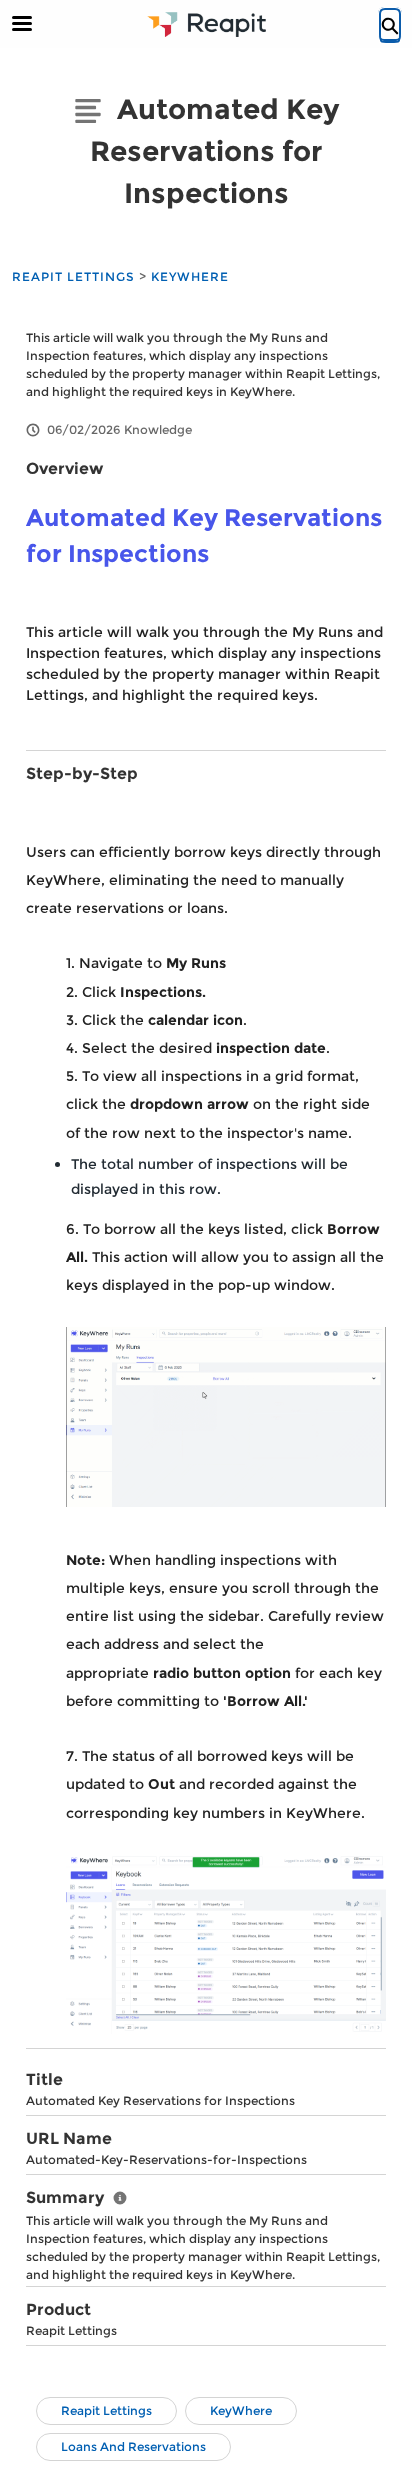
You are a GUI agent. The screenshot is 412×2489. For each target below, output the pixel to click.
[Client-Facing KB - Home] (206, 24)
